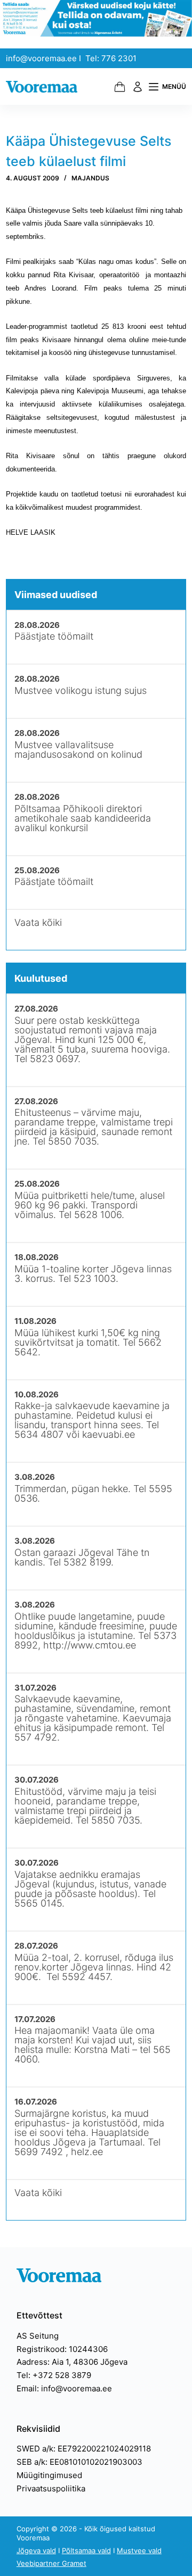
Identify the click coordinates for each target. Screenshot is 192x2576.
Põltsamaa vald (86, 2550)
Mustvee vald (139, 2550)
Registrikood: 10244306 (62, 2349)
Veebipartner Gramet (51, 2563)
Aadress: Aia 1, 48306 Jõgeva (72, 2362)
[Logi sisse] (138, 87)
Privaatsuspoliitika (51, 2488)
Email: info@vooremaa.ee (64, 2388)
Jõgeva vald (36, 2550)
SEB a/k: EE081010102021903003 (79, 2462)
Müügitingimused (49, 2475)
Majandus (90, 178)
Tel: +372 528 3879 (54, 2375)
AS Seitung (38, 2336)
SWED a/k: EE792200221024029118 (84, 2449)
